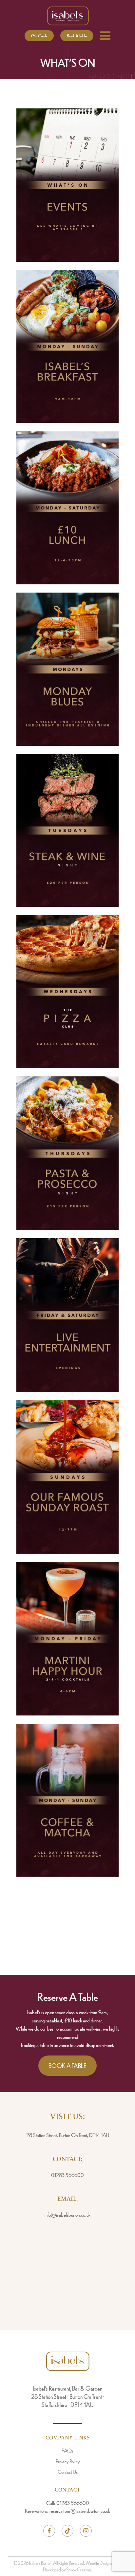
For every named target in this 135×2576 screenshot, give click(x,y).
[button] (39, 36)
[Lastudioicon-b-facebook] (49, 2531)
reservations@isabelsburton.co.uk (80, 2511)
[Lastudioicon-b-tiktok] (67, 2531)
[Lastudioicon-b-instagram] (86, 2531)
